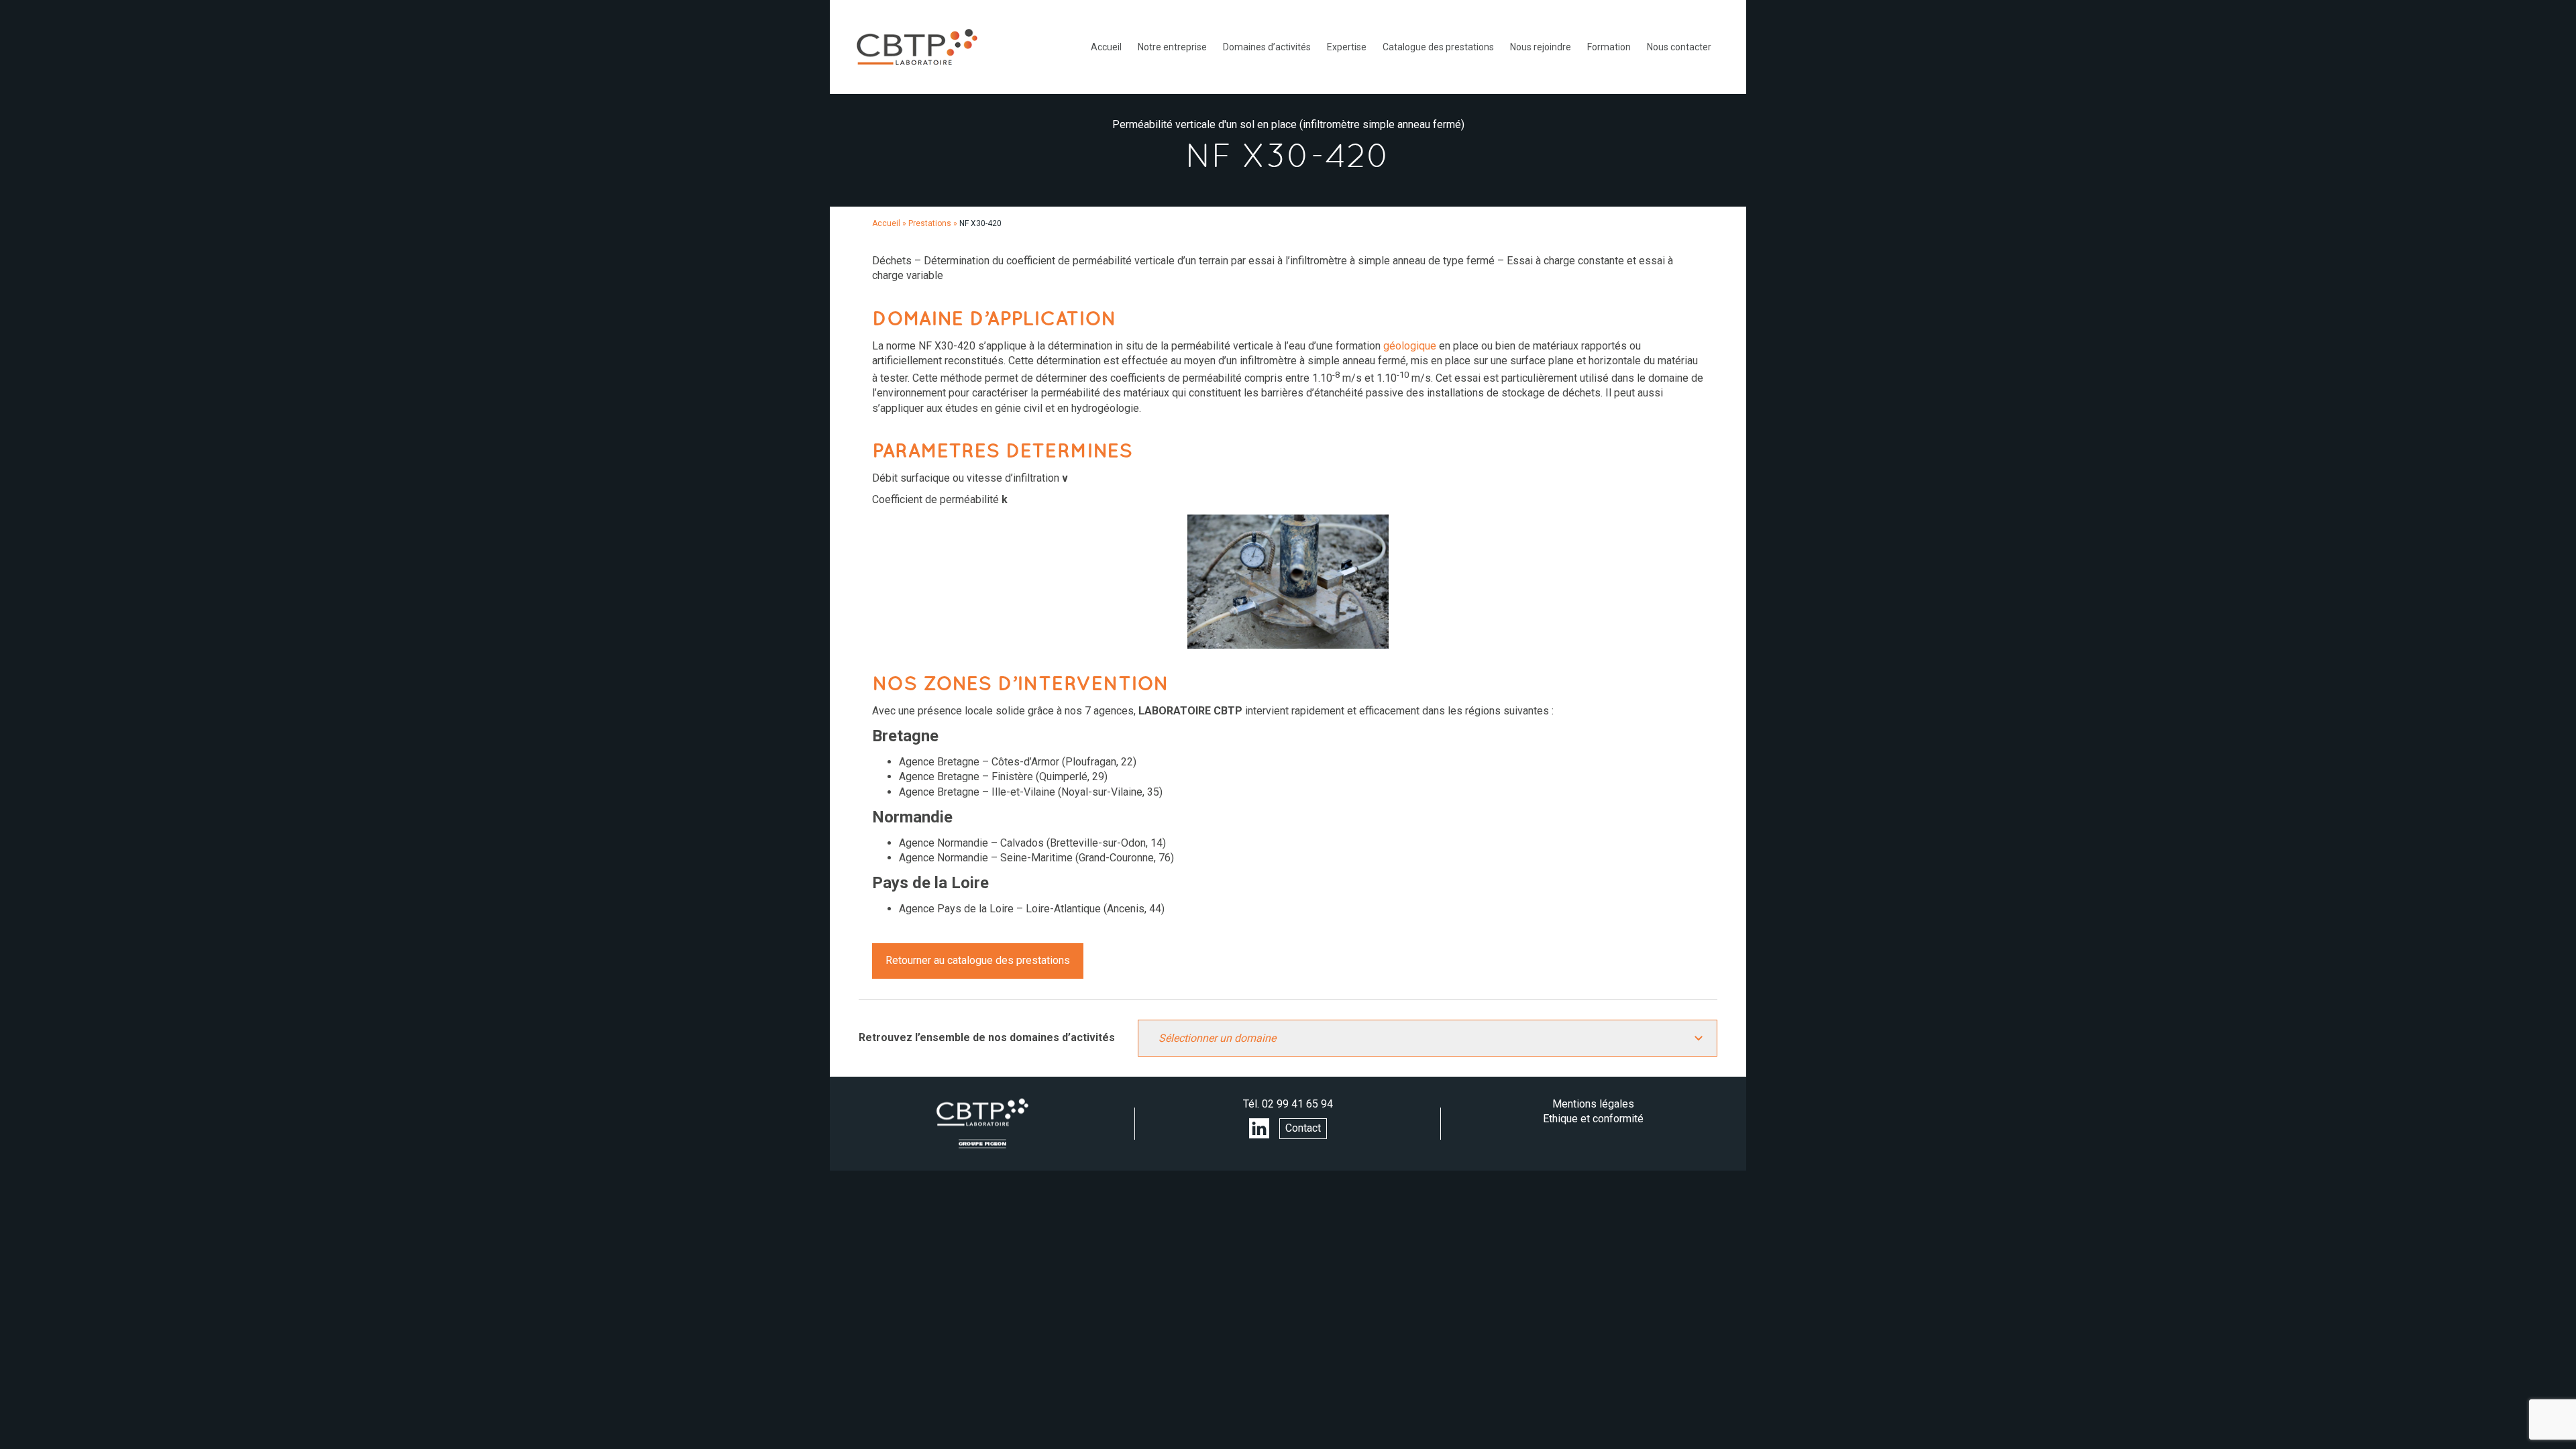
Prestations (930, 223)
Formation (1609, 47)
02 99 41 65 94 (1297, 1104)
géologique (1410, 346)
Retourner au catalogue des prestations (978, 960)
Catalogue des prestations (1438, 47)
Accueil (1106, 47)
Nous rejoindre (1541, 47)
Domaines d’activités (1267, 47)
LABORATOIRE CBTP (917, 47)
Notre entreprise (1172, 47)
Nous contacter (1679, 47)
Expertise (1347, 47)
